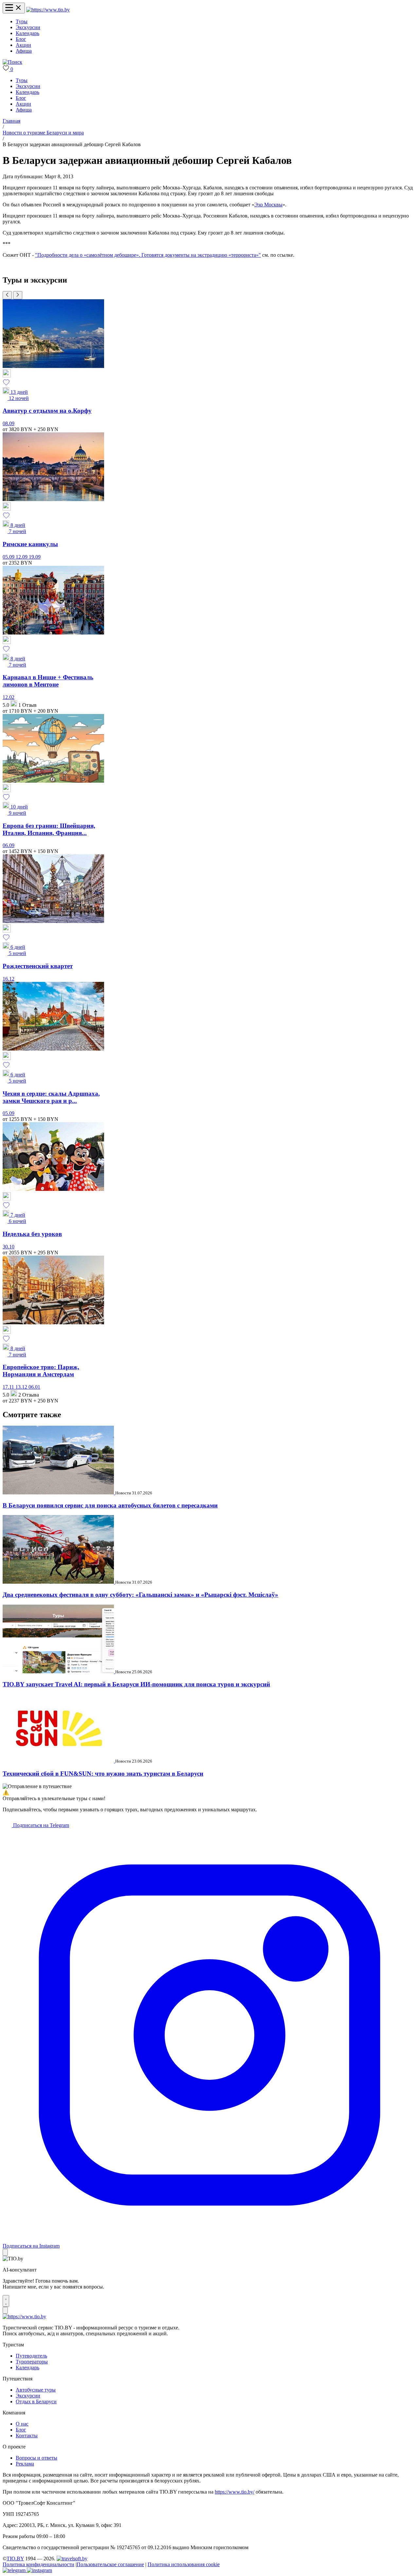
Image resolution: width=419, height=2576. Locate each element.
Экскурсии (28, 27)
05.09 (9, 557)
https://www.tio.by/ (235, 2492)
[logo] (48, 10)
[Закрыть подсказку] (5, 2252)
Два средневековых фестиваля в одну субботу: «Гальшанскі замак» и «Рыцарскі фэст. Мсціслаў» (140, 1595)
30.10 (9, 1247)
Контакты (27, 2436)
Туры (22, 21)
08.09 (9, 423)
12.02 (9, 697)
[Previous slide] (7, 295)
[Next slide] (18, 295)
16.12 (9, 979)
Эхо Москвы (268, 205)
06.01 (34, 1387)
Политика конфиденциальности (38, 2564)
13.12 (22, 1387)
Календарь (27, 33)
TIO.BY (15, 2559)
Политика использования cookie (184, 2564)
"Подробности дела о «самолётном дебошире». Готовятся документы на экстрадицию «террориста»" (148, 255)
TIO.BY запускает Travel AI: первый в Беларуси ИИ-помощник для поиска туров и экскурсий (136, 1684)
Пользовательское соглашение (110, 2564)
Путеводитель (31, 2356)
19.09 (35, 557)
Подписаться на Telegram (40, 1825)
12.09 (22, 557)
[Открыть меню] (14, 8)
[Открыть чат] (6, 2301)
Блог (21, 39)
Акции (23, 45)
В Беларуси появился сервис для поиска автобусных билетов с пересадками (110, 1505)
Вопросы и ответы (36, 2458)
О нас (22, 2424)
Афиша (24, 51)
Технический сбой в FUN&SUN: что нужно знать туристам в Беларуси (103, 1774)
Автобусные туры (36, 2390)
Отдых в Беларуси (36, 2402)
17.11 (9, 1387)
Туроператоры (32, 2362)
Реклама (25, 2464)
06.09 (9, 845)
